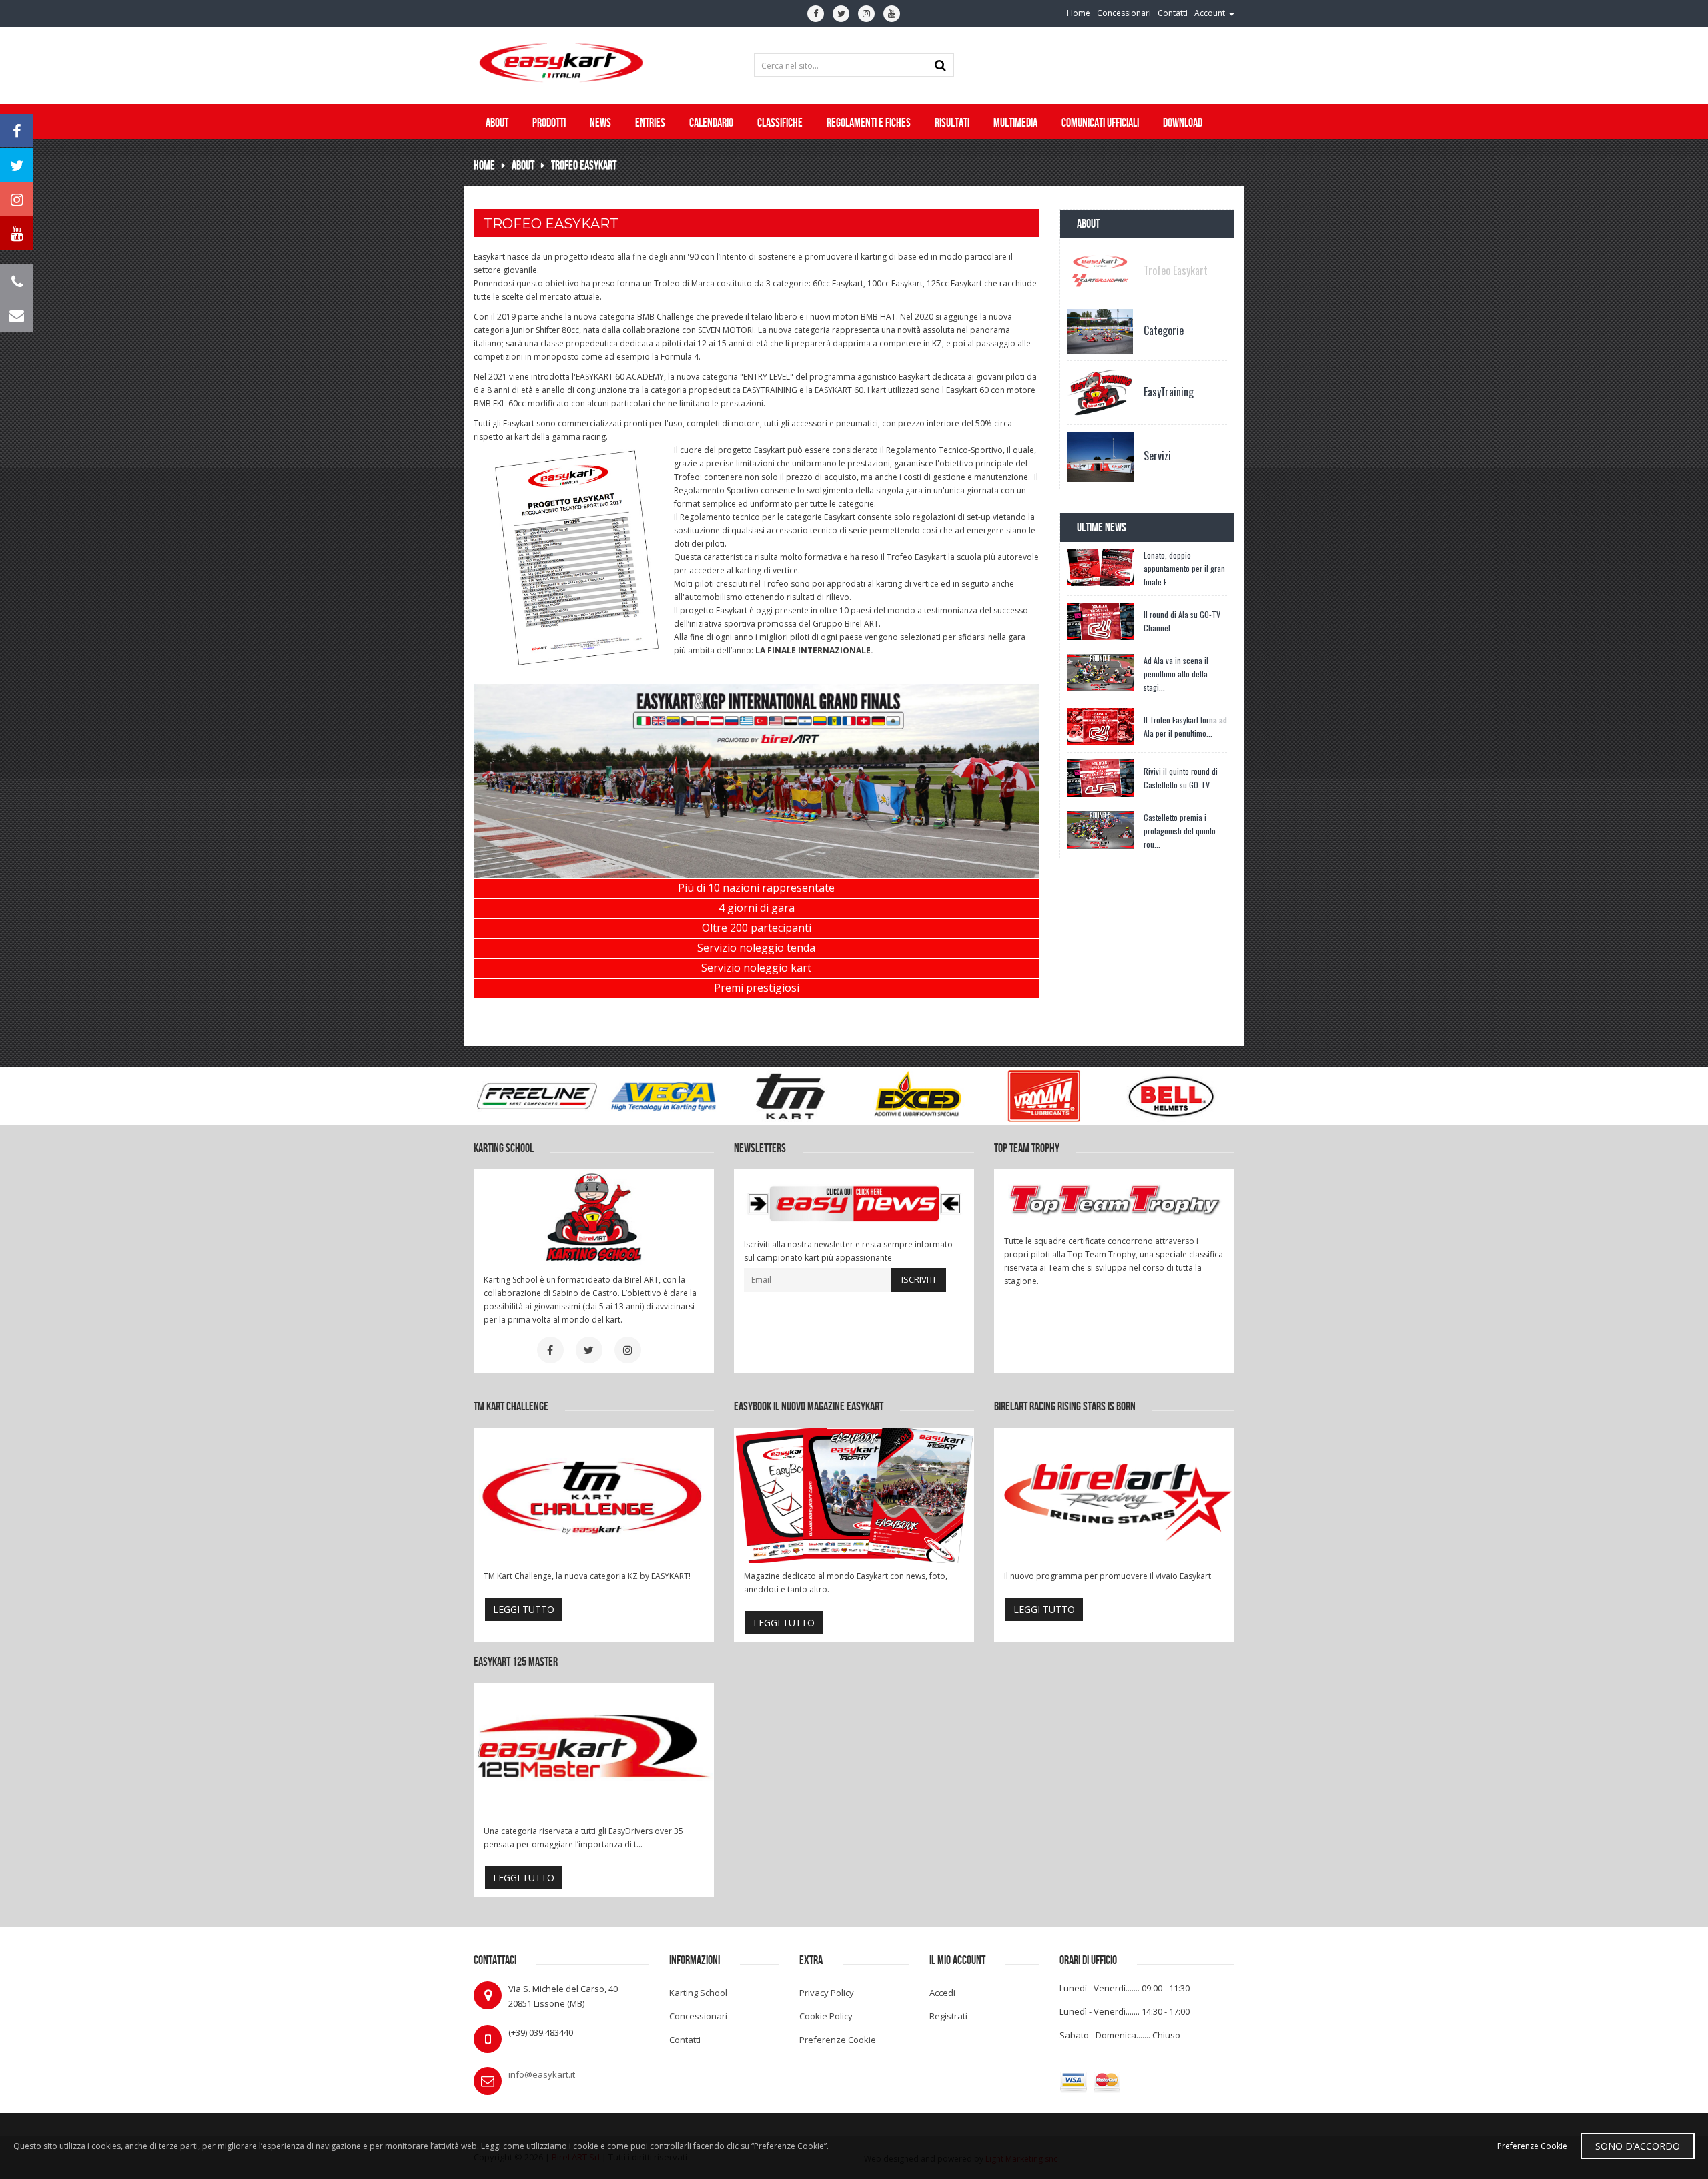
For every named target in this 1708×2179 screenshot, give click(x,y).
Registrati (948, 2016)
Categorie (1164, 330)
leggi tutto (524, 1609)
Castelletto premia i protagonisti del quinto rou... (1180, 831)
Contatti (685, 2040)
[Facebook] (816, 14)
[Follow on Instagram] (17, 199)
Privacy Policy (827, 1993)
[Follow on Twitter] (17, 165)
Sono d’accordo (1638, 2146)
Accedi (942, 1993)
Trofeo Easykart (584, 165)
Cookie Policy (826, 2016)
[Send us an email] (17, 315)
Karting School (698, 1993)
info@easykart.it (542, 2074)
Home (484, 165)
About (523, 165)
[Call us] (17, 281)
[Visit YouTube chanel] (17, 233)
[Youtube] (892, 14)
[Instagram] (866, 14)
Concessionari (698, 2016)
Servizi (1157, 456)
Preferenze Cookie (838, 2040)
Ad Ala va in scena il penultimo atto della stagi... (1176, 674)
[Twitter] (841, 14)
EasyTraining (1169, 392)
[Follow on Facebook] (17, 131)
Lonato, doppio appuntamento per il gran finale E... (1184, 568)
